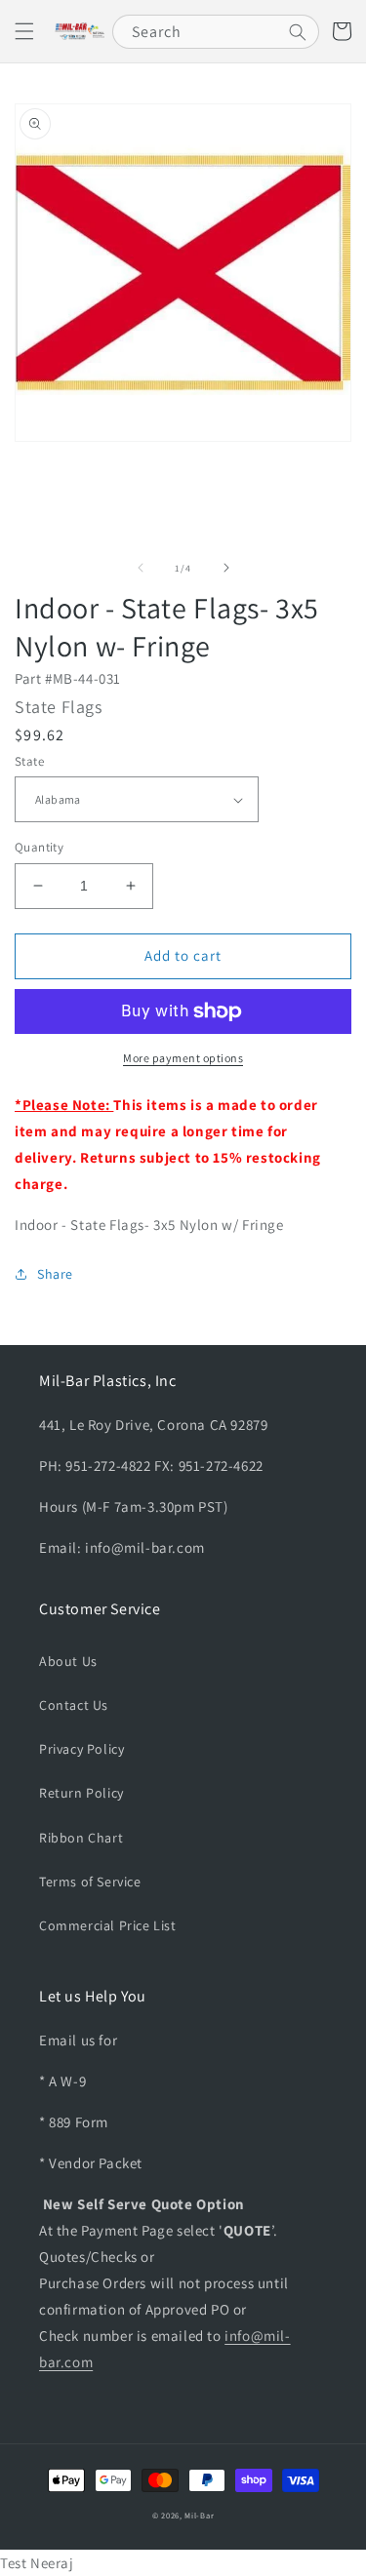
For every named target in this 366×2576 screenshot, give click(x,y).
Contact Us (74, 1705)
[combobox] (216, 32)
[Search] (298, 32)
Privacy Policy (81, 1749)
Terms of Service (90, 1882)
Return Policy (81, 1793)
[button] (24, 31)
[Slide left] (141, 568)
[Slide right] (226, 568)
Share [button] (55, 1274)
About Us (68, 1661)
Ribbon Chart (81, 1838)
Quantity (39, 847)
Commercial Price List (108, 1925)
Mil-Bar (199, 2515)
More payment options (183, 1058)
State (29, 761)
